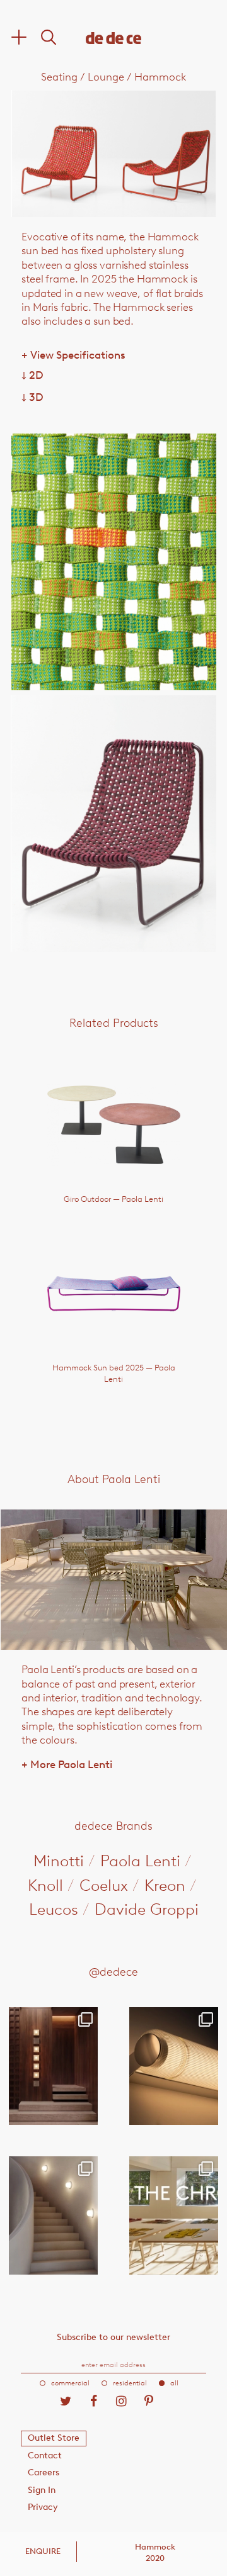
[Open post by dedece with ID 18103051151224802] (174, 2066)
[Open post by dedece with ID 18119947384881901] (174, 2215)
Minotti (59, 1861)
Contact (45, 2456)
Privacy (43, 2507)
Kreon (165, 1885)
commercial (70, 2383)
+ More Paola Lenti (67, 1764)
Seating (59, 77)
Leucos (54, 1909)
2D (32, 375)
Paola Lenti (140, 1861)
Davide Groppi (147, 1909)
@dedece (113, 1972)
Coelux (104, 1885)
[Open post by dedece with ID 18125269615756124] (53, 2215)
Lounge (106, 77)
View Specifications (73, 355)
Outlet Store (54, 2438)
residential (130, 2383)
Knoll (45, 1885)
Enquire (43, 2551)
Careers (44, 2472)
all (174, 2383)
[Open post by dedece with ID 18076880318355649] (53, 2066)
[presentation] (52, 154)
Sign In (42, 2490)
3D (32, 397)
